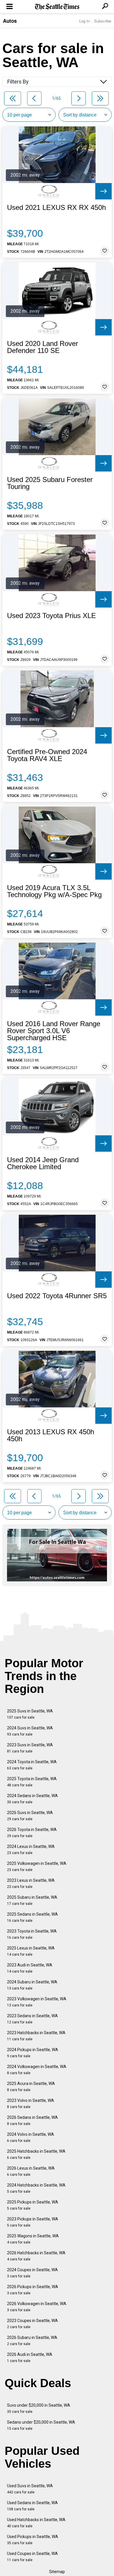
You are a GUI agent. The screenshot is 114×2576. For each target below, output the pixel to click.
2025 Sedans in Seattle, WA (32, 1917)
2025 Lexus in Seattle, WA (31, 1951)
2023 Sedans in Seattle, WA (32, 2019)
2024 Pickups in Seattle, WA (33, 2053)
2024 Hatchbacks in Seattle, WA (36, 2188)
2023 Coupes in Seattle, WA (32, 2324)
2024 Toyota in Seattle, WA (32, 1765)
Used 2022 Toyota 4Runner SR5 (57, 1296)
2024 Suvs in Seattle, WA (30, 1731)
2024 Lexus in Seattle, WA (31, 1850)
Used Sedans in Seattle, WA (32, 2506)
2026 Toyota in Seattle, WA (32, 1833)
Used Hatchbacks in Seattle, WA (36, 2523)
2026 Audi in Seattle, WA (30, 2357)
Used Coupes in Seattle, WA (32, 2557)
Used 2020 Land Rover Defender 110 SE (43, 347)
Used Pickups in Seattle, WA (33, 2540)
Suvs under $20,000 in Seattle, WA (39, 2408)
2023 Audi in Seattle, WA (30, 1968)
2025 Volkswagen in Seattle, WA (37, 1866)
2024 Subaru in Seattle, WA (32, 1985)
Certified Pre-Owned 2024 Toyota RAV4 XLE (47, 755)
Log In (84, 21)
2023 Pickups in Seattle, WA (33, 2222)
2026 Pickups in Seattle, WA (33, 2290)
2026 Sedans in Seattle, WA (32, 2120)
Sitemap (57, 2572)
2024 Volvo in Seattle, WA (31, 2137)
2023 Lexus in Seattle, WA (31, 1883)
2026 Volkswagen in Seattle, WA (37, 2307)
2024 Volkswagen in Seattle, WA (37, 2070)
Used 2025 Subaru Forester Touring (50, 483)
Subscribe (103, 21)
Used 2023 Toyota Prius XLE (51, 616)
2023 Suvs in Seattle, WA (30, 1748)
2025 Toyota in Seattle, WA (32, 1782)
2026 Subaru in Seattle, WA (32, 2341)
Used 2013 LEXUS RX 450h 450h (51, 1435)
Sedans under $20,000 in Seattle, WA (41, 2425)
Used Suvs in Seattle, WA (30, 2489)
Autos (10, 21)
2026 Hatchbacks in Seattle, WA (36, 2256)
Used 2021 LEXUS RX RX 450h (56, 208)
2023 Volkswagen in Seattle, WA (37, 2002)
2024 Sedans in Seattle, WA (32, 1799)
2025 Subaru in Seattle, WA (32, 1900)
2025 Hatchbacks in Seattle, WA (36, 2154)
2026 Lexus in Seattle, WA (31, 2171)
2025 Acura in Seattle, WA (31, 2087)
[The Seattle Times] (57, 7)
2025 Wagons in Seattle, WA (33, 2239)
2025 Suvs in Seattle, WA (30, 1714)
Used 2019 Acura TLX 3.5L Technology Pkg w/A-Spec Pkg (54, 891)
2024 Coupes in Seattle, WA (32, 2273)
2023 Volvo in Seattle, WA (31, 2104)
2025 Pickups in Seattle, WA (33, 2205)
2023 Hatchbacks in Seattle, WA (36, 2036)
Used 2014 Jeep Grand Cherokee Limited (43, 1163)
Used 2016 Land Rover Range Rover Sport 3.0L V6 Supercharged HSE (54, 1031)
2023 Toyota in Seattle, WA (32, 1934)
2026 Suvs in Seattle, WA (30, 1816)
